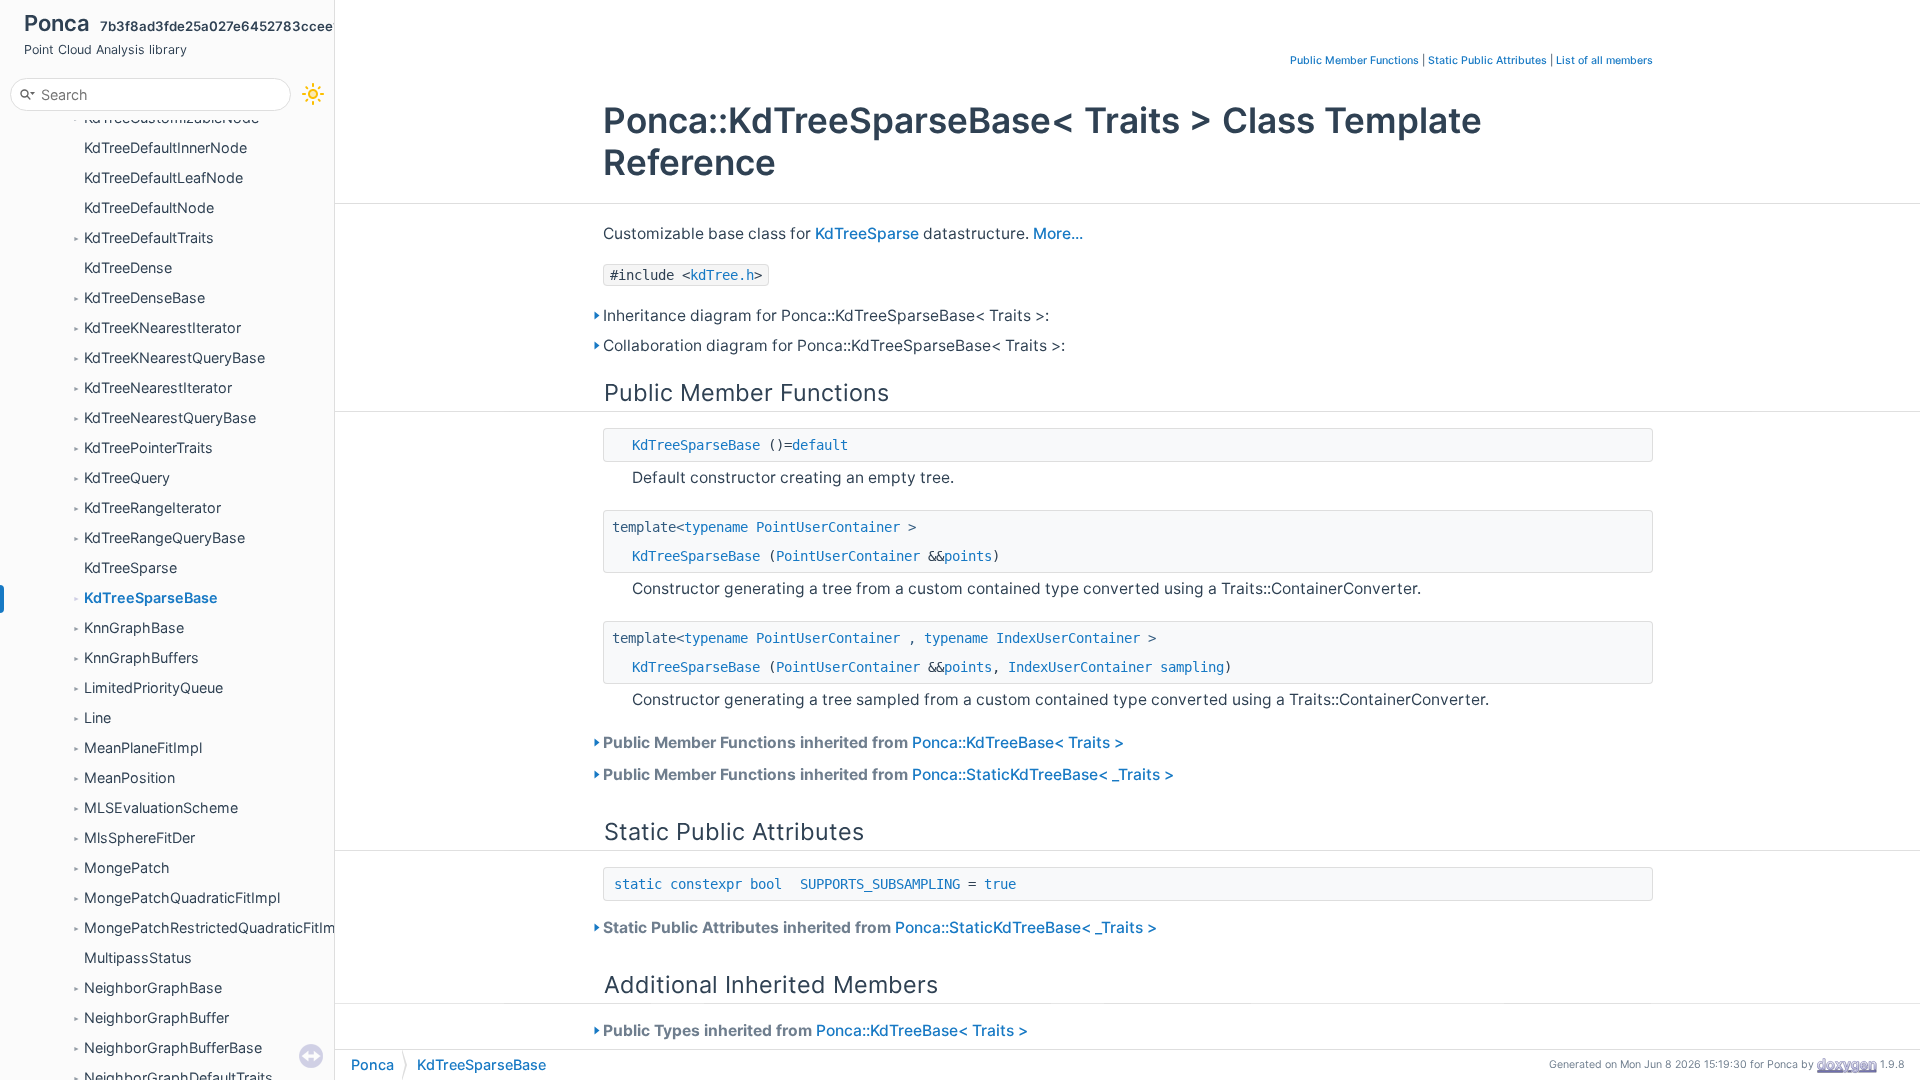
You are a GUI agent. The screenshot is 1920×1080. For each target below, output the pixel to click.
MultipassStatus (138, 957)
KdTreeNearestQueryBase (170, 417)
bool (766, 884)
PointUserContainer (828, 527)
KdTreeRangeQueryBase (164, 537)
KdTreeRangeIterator (152, 507)
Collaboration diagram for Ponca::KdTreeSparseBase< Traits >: (834, 345)
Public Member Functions (1354, 60)
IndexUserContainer (1068, 638)
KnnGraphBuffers (141, 657)
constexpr (706, 884)
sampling (1192, 667)
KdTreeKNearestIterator (162, 327)
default (820, 445)
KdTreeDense (128, 267)
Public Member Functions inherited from (863, 742)
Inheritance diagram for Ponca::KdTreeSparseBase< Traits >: (826, 315)
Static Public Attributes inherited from (880, 927)
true (1000, 884)
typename (716, 527)
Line (97, 717)
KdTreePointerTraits (148, 447)
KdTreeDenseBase (144, 297)
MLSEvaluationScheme (161, 807)
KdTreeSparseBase (151, 597)
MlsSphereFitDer (139, 837)
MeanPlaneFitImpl (143, 747)
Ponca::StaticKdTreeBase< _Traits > (1043, 774)
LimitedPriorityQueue (153, 687)
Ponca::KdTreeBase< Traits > (1018, 742)
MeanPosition (129, 777)
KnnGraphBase (134, 627)
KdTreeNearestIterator (158, 387)
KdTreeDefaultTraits (149, 237)
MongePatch (127, 867)
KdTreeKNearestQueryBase (174, 357)
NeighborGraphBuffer (156, 1017)
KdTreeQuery (127, 477)
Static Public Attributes (1487, 60)
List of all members (1604, 60)
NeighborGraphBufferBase (173, 1047)
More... (1058, 233)
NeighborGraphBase (153, 987)
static (638, 884)
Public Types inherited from (815, 1030)
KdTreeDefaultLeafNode (163, 177)
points (968, 556)
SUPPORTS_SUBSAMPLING (880, 884)
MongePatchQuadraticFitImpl (182, 897)
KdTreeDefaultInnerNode (165, 147)
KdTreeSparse (130, 567)
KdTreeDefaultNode (149, 207)
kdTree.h (722, 275)
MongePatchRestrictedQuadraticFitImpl (216, 927)
